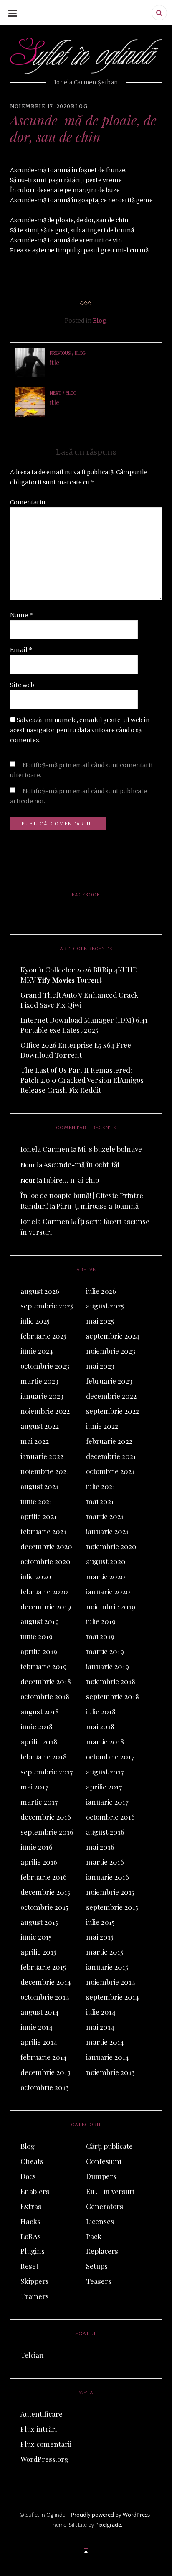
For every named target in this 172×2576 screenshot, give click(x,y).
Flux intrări (39, 2429)
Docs (28, 2176)
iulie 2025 (35, 1321)
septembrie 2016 (47, 1832)
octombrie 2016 (110, 1817)
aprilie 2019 (39, 1651)
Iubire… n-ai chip (71, 1180)
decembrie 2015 (45, 1892)
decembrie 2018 (46, 1681)
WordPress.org (44, 2459)
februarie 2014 (44, 2057)
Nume (21, 615)
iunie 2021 (36, 1501)
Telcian (32, 2355)
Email (21, 650)
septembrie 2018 (113, 1696)
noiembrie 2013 (110, 2072)
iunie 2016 (37, 1847)
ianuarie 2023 (42, 1396)
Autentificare (42, 2414)
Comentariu (28, 502)
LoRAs (31, 2236)
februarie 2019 (44, 1666)
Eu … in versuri (110, 2191)
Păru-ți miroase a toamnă (97, 1206)
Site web (22, 685)
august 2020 (106, 1561)
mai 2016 (100, 1847)
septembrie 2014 (113, 1997)
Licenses (100, 2221)
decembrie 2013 (46, 2072)
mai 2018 (100, 1726)
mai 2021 (100, 1501)
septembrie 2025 (47, 1306)
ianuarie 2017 (107, 1802)
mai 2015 (100, 1937)
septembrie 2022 (113, 1411)
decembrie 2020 (46, 1546)
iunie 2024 (37, 1351)
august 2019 (40, 1621)
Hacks (30, 2221)
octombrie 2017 (110, 1756)
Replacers (102, 2251)
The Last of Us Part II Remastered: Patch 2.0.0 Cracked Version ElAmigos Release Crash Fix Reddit (82, 1080)
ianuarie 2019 (107, 1666)
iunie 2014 (37, 2027)
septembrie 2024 (113, 1336)
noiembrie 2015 (110, 1892)
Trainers (35, 2296)
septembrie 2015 (112, 1907)
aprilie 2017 (104, 1787)
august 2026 (40, 1291)
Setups (97, 2266)
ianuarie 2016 (107, 1877)
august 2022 (40, 1426)
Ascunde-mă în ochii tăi (81, 1164)
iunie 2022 (102, 1426)
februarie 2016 (44, 1877)
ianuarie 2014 (107, 2057)
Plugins (33, 2251)
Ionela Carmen (45, 1149)
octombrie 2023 (45, 1366)
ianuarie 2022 (42, 1456)
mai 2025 (100, 1321)
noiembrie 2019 (111, 1606)
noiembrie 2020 (111, 1546)
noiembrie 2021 (45, 1471)
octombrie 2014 (45, 1997)
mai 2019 (100, 1636)
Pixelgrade (108, 2525)
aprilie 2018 (39, 1741)
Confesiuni (104, 2161)
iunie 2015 (36, 1937)
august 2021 (39, 1486)
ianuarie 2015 (107, 1967)
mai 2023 (100, 1366)
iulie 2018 (101, 1711)
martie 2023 (39, 1381)
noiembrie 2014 (111, 1982)
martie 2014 (105, 2042)
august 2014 (40, 2012)
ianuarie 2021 (107, 1531)
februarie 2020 (44, 1591)
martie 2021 (105, 1516)
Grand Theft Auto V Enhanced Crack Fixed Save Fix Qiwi (79, 1000)
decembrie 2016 (46, 1817)
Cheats (32, 2161)
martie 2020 (106, 1576)
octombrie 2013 (45, 2087)
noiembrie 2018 (111, 1681)
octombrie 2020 (46, 1561)
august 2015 (39, 1922)
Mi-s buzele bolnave (110, 1149)
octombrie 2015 (44, 1907)
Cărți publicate (109, 2146)
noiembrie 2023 (111, 1351)
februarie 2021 (43, 1531)
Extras (31, 2206)
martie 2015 (105, 1952)
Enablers (35, 2191)
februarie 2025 (43, 1336)
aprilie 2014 (39, 2042)
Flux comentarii (46, 2444)
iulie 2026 (101, 1291)
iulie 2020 (36, 1576)
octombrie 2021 (110, 1471)
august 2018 (40, 1711)
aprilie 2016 (39, 1862)
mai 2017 (34, 1787)
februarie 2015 (43, 1967)
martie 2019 (105, 1651)
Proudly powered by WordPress (110, 2515)
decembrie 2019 (46, 1606)
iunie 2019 (37, 1636)
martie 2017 (39, 1802)
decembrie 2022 (111, 1396)
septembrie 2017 (47, 1772)
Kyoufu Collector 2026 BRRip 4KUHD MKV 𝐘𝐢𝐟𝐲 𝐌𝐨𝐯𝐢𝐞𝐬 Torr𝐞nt (79, 975)
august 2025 (105, 1306)
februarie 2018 (44, 1756)
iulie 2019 (101, 1621)
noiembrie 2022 (45, 1411)
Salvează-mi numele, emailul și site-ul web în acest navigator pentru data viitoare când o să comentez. (80, 730)
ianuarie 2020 (108, 1591)
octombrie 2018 (45, 1696)
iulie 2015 (100, 1922)
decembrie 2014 (46, 1982)
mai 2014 (100, 2027)
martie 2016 (105, 1862)
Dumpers (101, 2176)
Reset (29, 2266)
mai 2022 (35, 1441)
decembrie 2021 (111, 1456)
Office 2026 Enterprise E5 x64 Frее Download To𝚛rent (76, 1050)
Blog (80, 106)
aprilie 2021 (39, 1516)
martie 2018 (105, 1741)
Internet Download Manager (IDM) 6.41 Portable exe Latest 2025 (84, 1025)
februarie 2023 (109, 1381)
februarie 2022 (109, 1441)
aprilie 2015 (38, 1952)
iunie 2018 (37, 1726)
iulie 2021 (101, 1486)
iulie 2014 (101, 2012)
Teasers (99, 2281)
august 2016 (105, 1832)
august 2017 (105, 1772)
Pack (94, 2236)
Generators (105, 2206)
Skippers (35, 2281)
